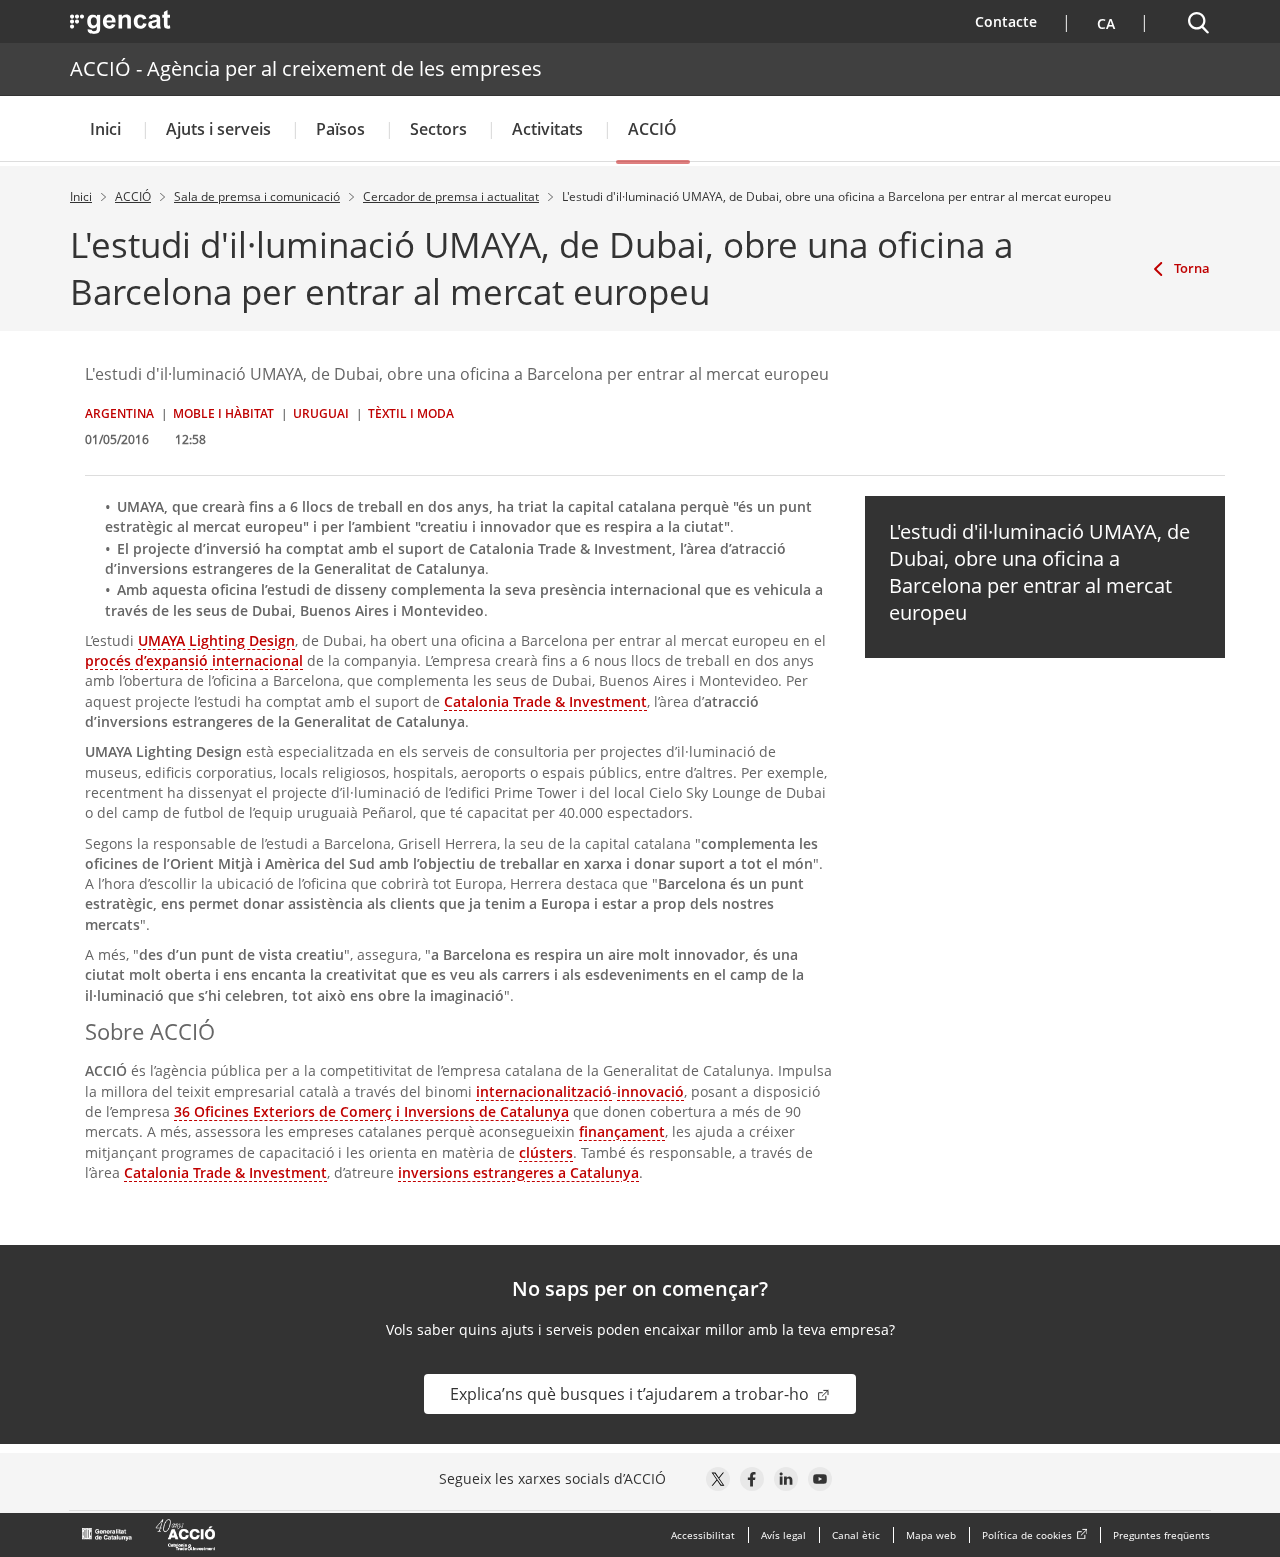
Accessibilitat (703, 1535)
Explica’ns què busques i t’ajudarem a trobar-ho (631, 1394)
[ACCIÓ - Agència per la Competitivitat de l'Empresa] (150, 1535)
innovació (650, 1091)
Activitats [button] (547, 129)
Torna (1192, 268)
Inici (105, 129)
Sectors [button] (438, 129)
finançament (622, 1131)
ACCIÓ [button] (652, 129)
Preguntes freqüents (1161, 1535)
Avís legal (783, 1535)
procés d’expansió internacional (194, 660)
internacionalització (544, 1091)
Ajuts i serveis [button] (218, 129)
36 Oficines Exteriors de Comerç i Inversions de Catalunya (371, 1111)
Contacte (1018, 21)
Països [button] (340, 129)
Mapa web (931, 1535)
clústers (546, 1152)
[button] (1103, 21)
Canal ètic (856, 1535)
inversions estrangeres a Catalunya (518, 1172)
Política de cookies (1027, 1535)
